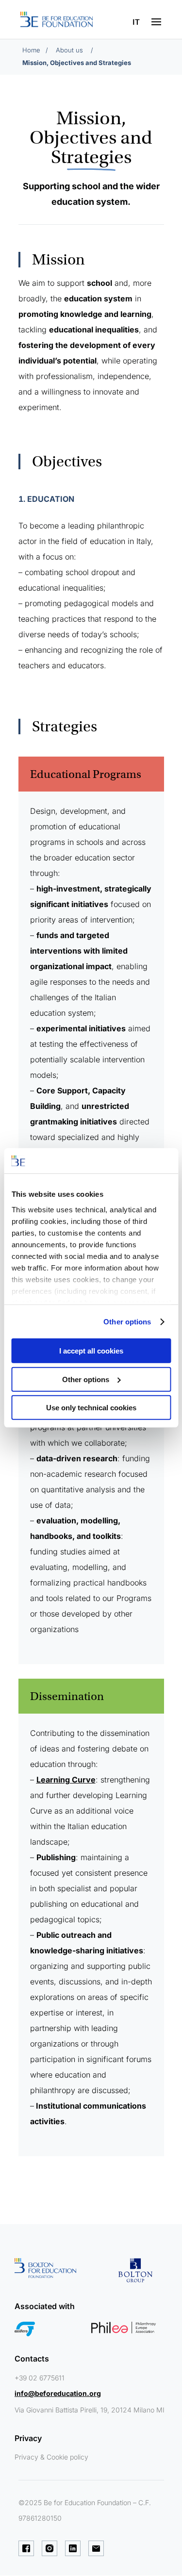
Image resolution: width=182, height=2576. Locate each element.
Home (31, 50)
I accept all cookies (91, 1351)
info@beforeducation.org (58, 2393)
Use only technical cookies (91, 1408)
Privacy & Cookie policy (51, 2457)
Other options (127, 1322)
